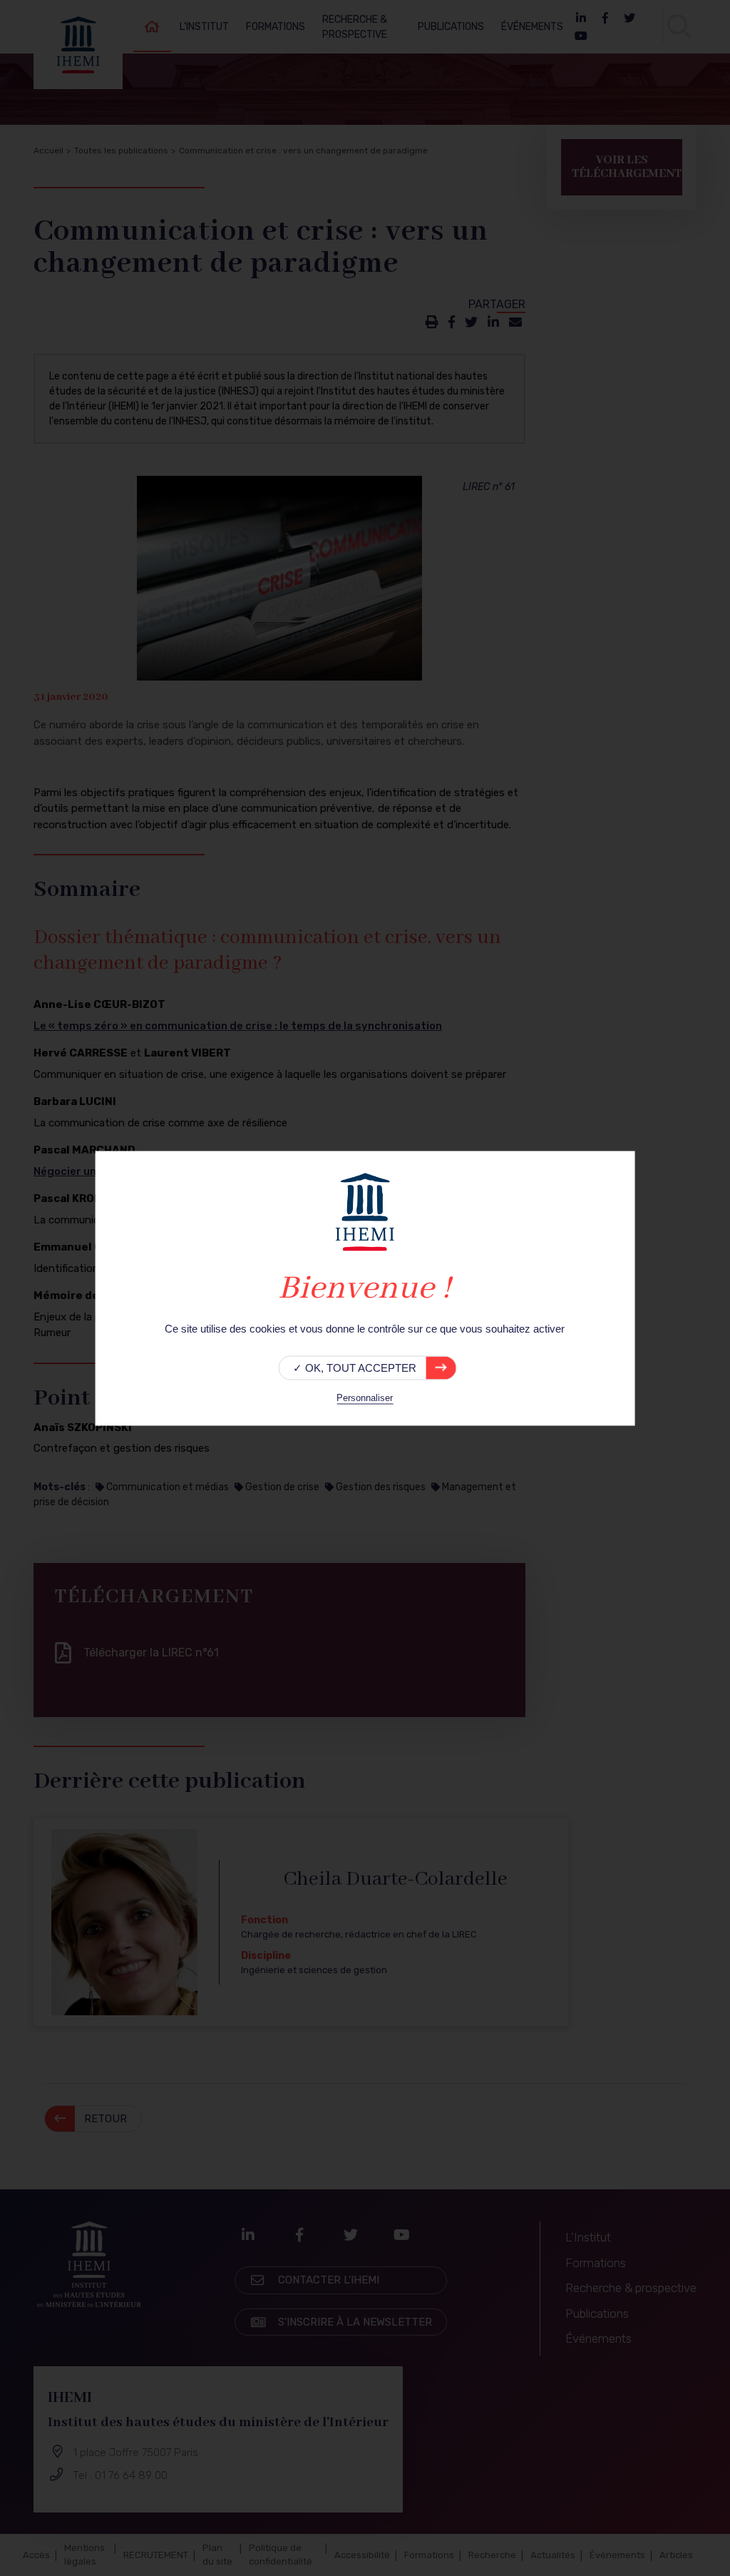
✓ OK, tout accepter (355, 1367)
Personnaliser (365, 1397)
